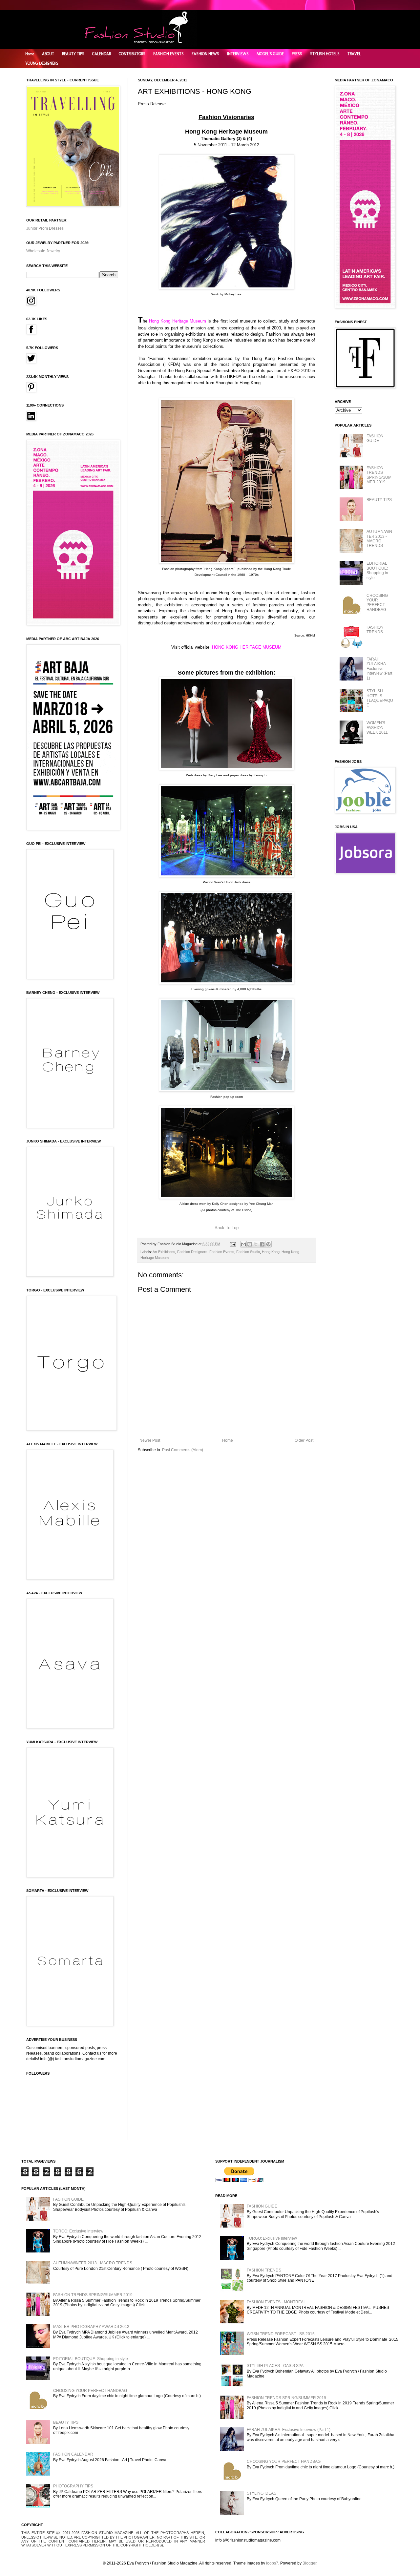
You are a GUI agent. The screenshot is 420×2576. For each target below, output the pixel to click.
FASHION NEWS (205, 54)
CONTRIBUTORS (132, 54)
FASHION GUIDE (375, 438)
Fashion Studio (248, 1252)
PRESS (297, 54)
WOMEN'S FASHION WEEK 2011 (377, 728)
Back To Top (227, 1228)
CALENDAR (102, 54)
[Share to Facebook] (262, 1244)
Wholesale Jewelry (43, 251)
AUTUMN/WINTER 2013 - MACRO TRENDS (379, 539)
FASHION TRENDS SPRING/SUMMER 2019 (379, 475)
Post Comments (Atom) (183, 1450)
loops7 (272, 2563)
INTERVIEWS (238, 54)
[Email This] (243, 1244)
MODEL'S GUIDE (270, 54)
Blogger (309, 2563)
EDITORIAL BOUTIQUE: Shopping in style (377, 570)
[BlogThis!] (250, 1244)
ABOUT (48, 54)
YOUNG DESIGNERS (42, 63)
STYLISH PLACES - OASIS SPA (275, 2366)
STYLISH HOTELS (325, 54)
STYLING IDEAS (262, 2493)
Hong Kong (271, 1252)
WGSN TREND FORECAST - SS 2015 (281, 2334)
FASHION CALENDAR (73, 2454)
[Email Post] (233, 1244)
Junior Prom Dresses (45, 228)
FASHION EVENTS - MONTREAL (276, 2302)
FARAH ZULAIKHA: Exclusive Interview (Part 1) (379, 669)
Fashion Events (222, 1252)
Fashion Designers (192, 1252)
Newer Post (150, 1440)
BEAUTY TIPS (73, 54)
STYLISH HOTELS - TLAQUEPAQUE (380, 698)
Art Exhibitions (164, 1252)
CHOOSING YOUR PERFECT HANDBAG (377, 603)
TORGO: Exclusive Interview (78, 2231)
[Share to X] (256, 1244)
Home (30, 54)
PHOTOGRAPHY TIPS (73, 2486)
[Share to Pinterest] (268, 1244)
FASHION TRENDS (375, 630)
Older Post (304, 1440)
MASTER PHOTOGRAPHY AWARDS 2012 (91, 2327)
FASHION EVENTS (168, 54)
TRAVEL (354, 54)
